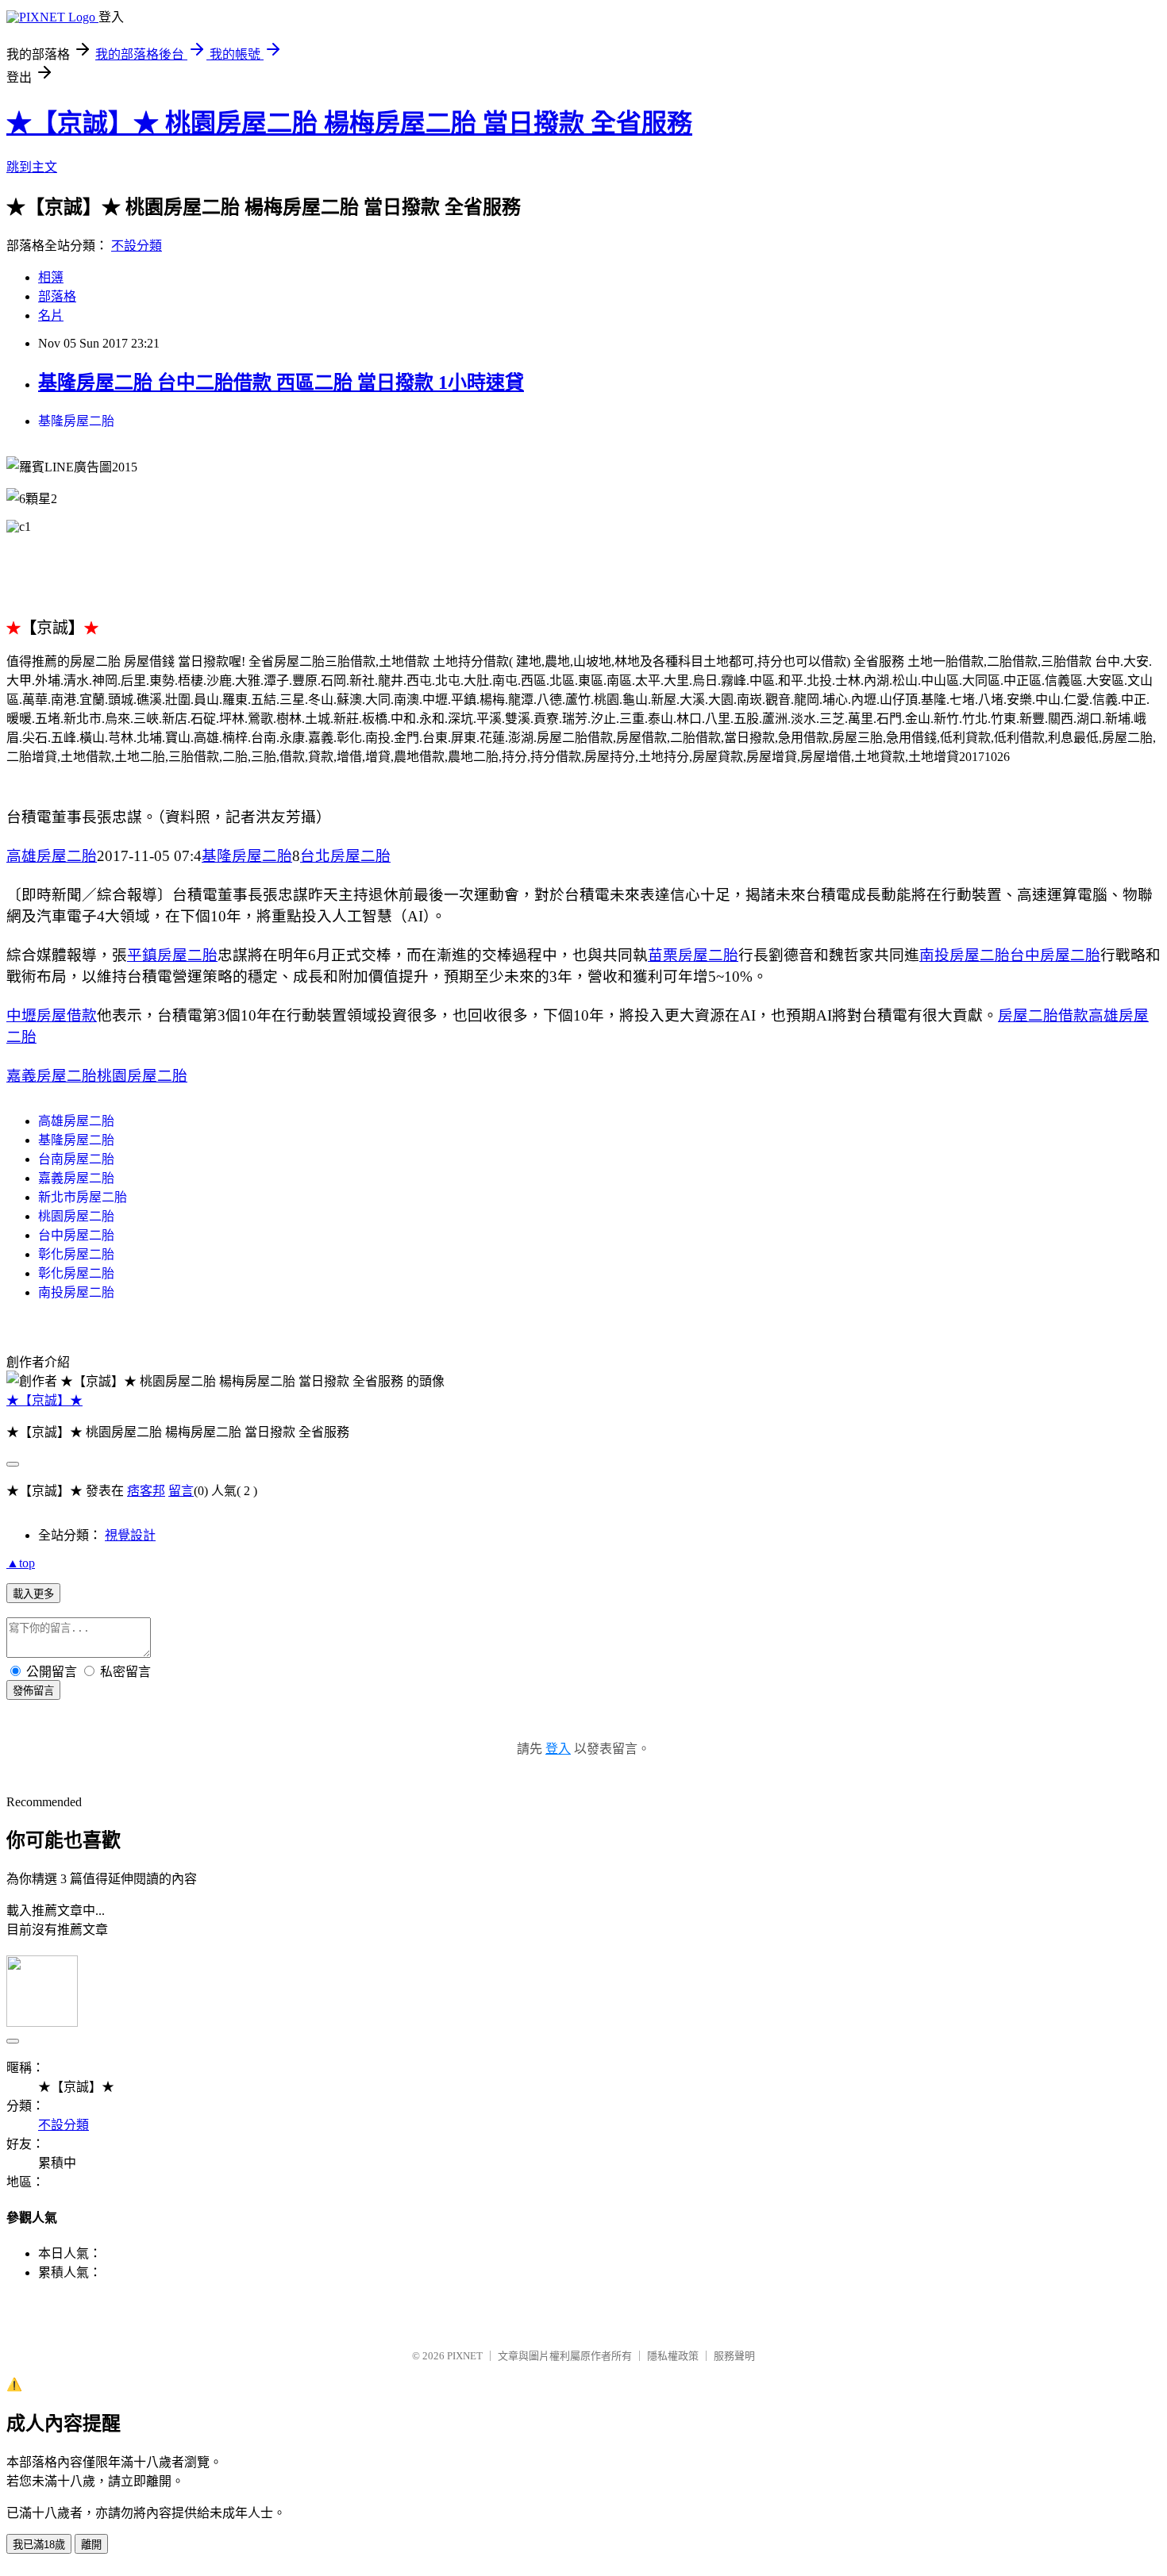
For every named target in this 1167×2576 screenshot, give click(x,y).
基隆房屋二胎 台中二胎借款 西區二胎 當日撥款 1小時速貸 (281, 383)
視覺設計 (130, 1535)
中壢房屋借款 (52, 1015)
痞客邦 (146, 1491)
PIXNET (465, 2356)
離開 (91, 2545)
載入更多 (33, 1594)
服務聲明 (734, 2356)
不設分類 (137, 246)
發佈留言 (33, 1691)
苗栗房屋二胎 (693, 955)
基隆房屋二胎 (76, 421)
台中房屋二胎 (1055, 955)
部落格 (57, 296)
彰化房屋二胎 (76, 1254)
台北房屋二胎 (345, 856)
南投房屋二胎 (965, 955)
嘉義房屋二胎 (52, 1076)
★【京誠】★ (44, 1400)
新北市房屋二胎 (83, 1197)
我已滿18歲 (39, 2545)
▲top (21, 1563)
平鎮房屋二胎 (172, 955)
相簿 (51, 277)
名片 (51, 315)
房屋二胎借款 (1043, 1015)
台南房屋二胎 (76, 1159)
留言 (181, 1491)
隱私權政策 (673, 2356)
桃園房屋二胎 (142, 1076)
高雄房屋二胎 (52, 856)
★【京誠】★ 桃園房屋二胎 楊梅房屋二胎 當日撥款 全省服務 (349, 123)
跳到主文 (32, 167)
